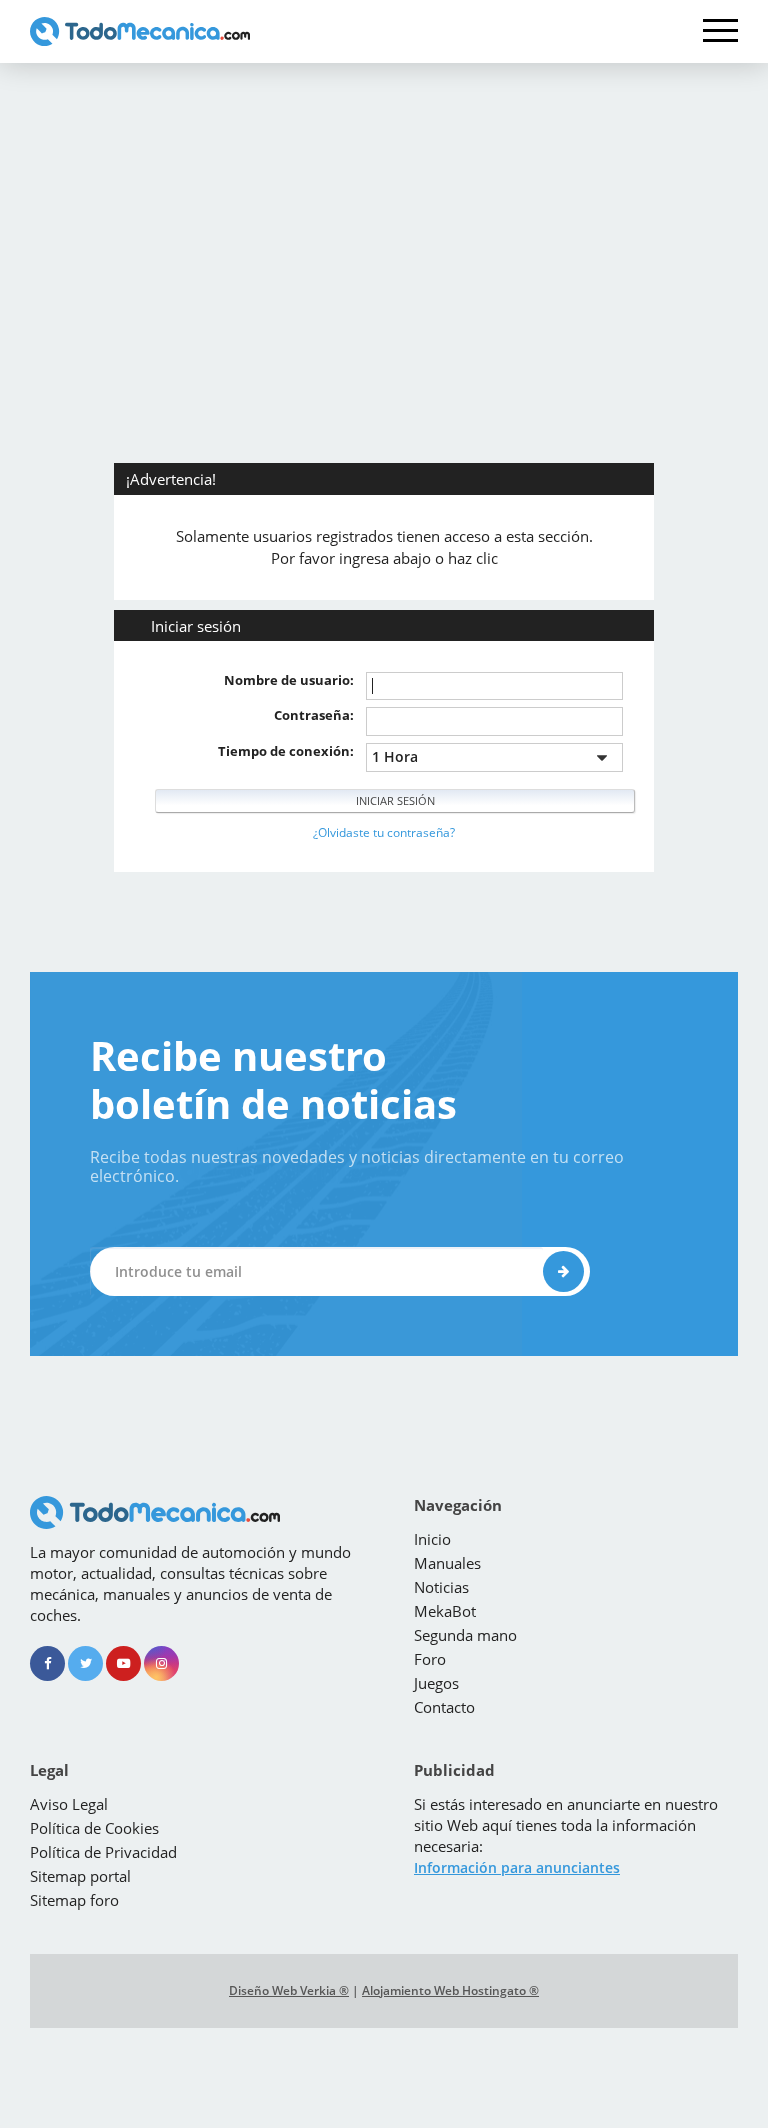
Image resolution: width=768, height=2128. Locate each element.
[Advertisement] (384, 213)
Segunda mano (465, 1635)
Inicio (432, 1539)
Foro (430, 1659)
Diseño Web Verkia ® (289, 1990)
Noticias (441, 1587)
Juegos (436, 1683)
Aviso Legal (69, 1804)
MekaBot (445, 1611)
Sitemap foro (74, 1900)
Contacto (444, 1707)
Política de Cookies (94, 1828)
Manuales (447, 1563)
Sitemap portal (80, 1876)
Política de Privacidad (103, 1852)
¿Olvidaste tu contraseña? (384, 832)
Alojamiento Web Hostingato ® (450, 1990)
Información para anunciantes (517, 1867)
